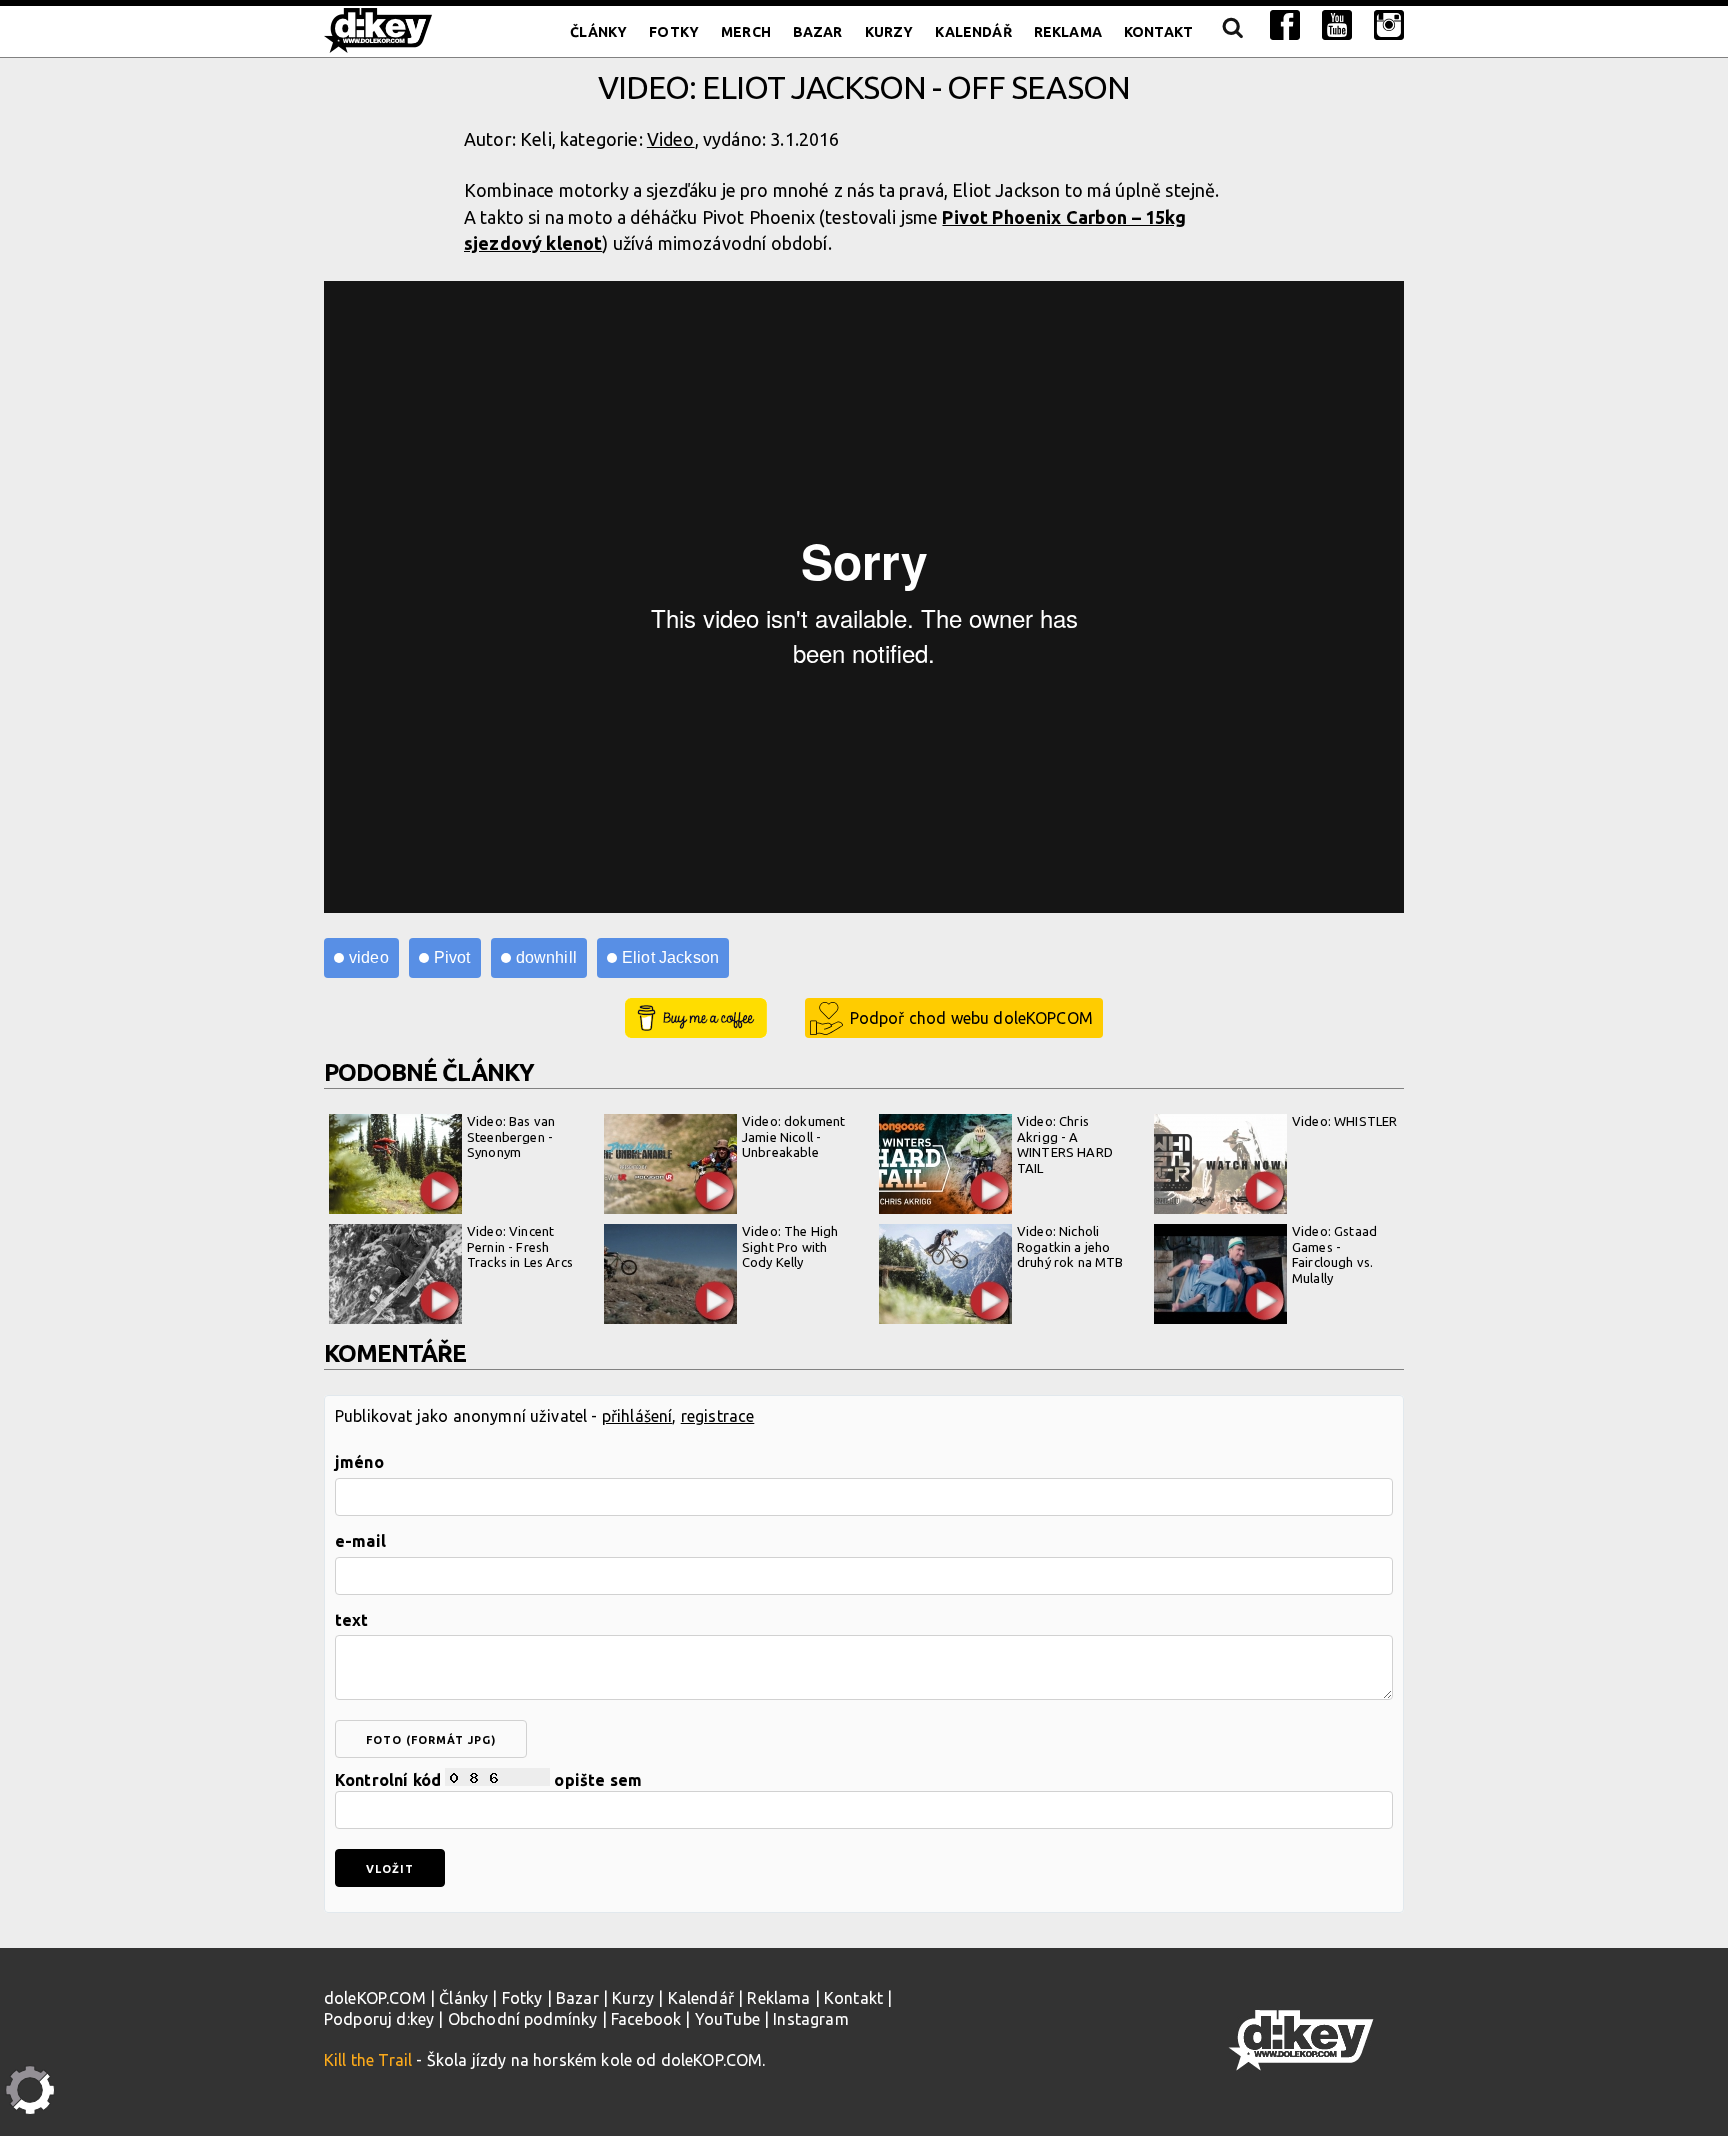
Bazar (818, 32)
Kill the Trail (368, 2060)
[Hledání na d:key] (1231, 32)
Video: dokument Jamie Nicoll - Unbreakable (793, 1136)
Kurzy (889, 32)
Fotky (674, 32)
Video (671, 139)
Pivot (452, 957)
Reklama (1068, 32)
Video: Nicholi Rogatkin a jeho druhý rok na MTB (1070, 1246)
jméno (359, 1462)
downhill (546, 957)
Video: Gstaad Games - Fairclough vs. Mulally (1334, 1254)
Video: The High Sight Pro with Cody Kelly (790, 1246)
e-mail (360, 1541)
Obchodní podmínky (523, 2019)
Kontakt (1158, 32)
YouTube (727, 2019)
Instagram (810, 2019)
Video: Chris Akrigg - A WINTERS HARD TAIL (1065, 1144)
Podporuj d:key (379, 2019)
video (369, 957)
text (352, 1620)
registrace (718, 1416)
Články (598, 32)
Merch (746, 32)
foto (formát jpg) (431, 1740)
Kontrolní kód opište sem (488, 1780)
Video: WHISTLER (1344, 1121)
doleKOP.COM (375, 1998)
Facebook (646, 2019)
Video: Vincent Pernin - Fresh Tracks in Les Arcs (520, 1246)
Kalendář (973, 32)
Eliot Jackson (670, 957)
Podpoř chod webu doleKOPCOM (971, 1018)
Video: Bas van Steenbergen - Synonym (511, 1136)
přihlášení (637, 1416)
